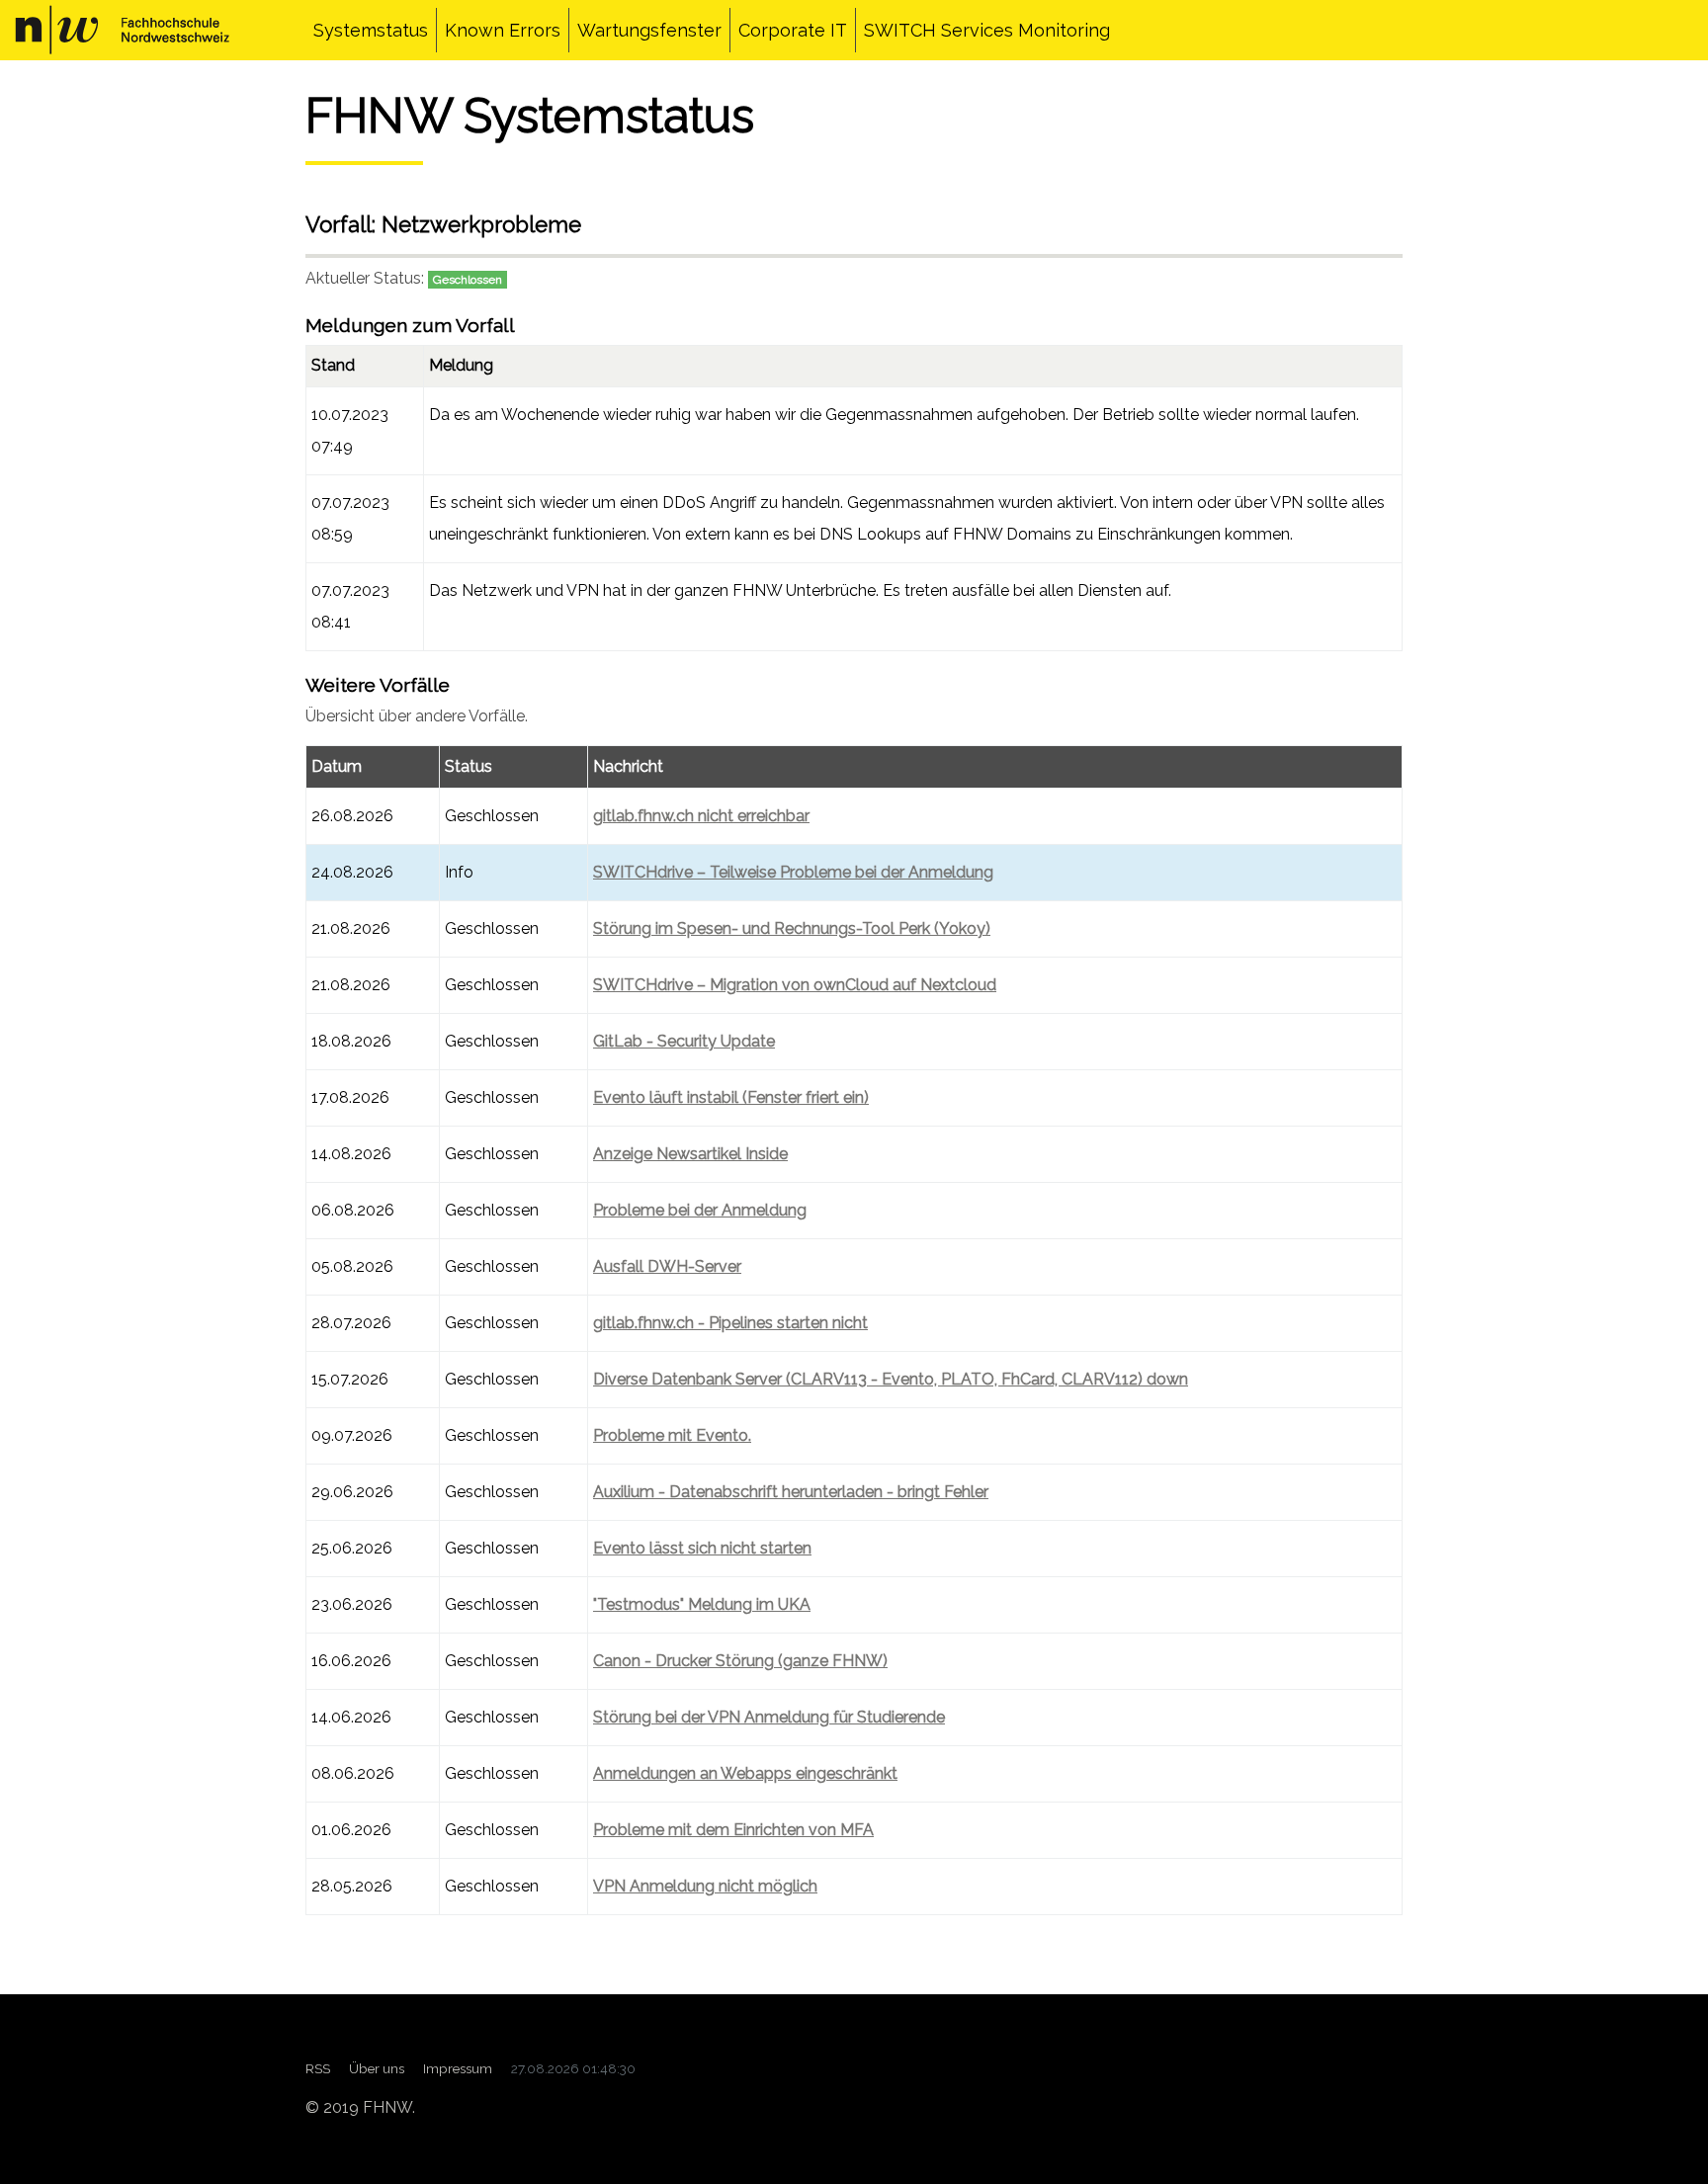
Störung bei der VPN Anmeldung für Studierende (769, 1717)
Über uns (377, 2068)
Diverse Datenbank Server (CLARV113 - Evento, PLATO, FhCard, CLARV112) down (891, 1379)
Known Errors (503, 30)
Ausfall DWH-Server (667, 1266)
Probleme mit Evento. (672, 1435)
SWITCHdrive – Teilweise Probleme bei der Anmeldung (793, 872)
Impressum (458, 2068)
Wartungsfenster (649, 30)
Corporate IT (793, 30)
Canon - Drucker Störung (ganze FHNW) (740, 1661)
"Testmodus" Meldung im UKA (702, 1604)
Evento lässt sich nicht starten (702, 1548)
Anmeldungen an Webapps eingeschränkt (745, 1773)
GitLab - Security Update (684, 1041)
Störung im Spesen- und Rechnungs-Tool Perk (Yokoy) (792, 928)
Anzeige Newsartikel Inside (690, 1154)
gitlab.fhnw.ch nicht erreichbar (701, 816)
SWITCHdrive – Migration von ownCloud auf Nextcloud (795, 985)
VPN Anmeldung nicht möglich (705, 1886)
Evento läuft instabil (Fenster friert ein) (731, 1097)
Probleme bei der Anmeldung (700, 1210)
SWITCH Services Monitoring (987, 30)
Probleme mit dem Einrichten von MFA (733, 1830)
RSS (318, 2068)
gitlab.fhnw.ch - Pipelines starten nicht (730, 1323)
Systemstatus (371, 30)
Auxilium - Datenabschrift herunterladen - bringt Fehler (791, 1492)
